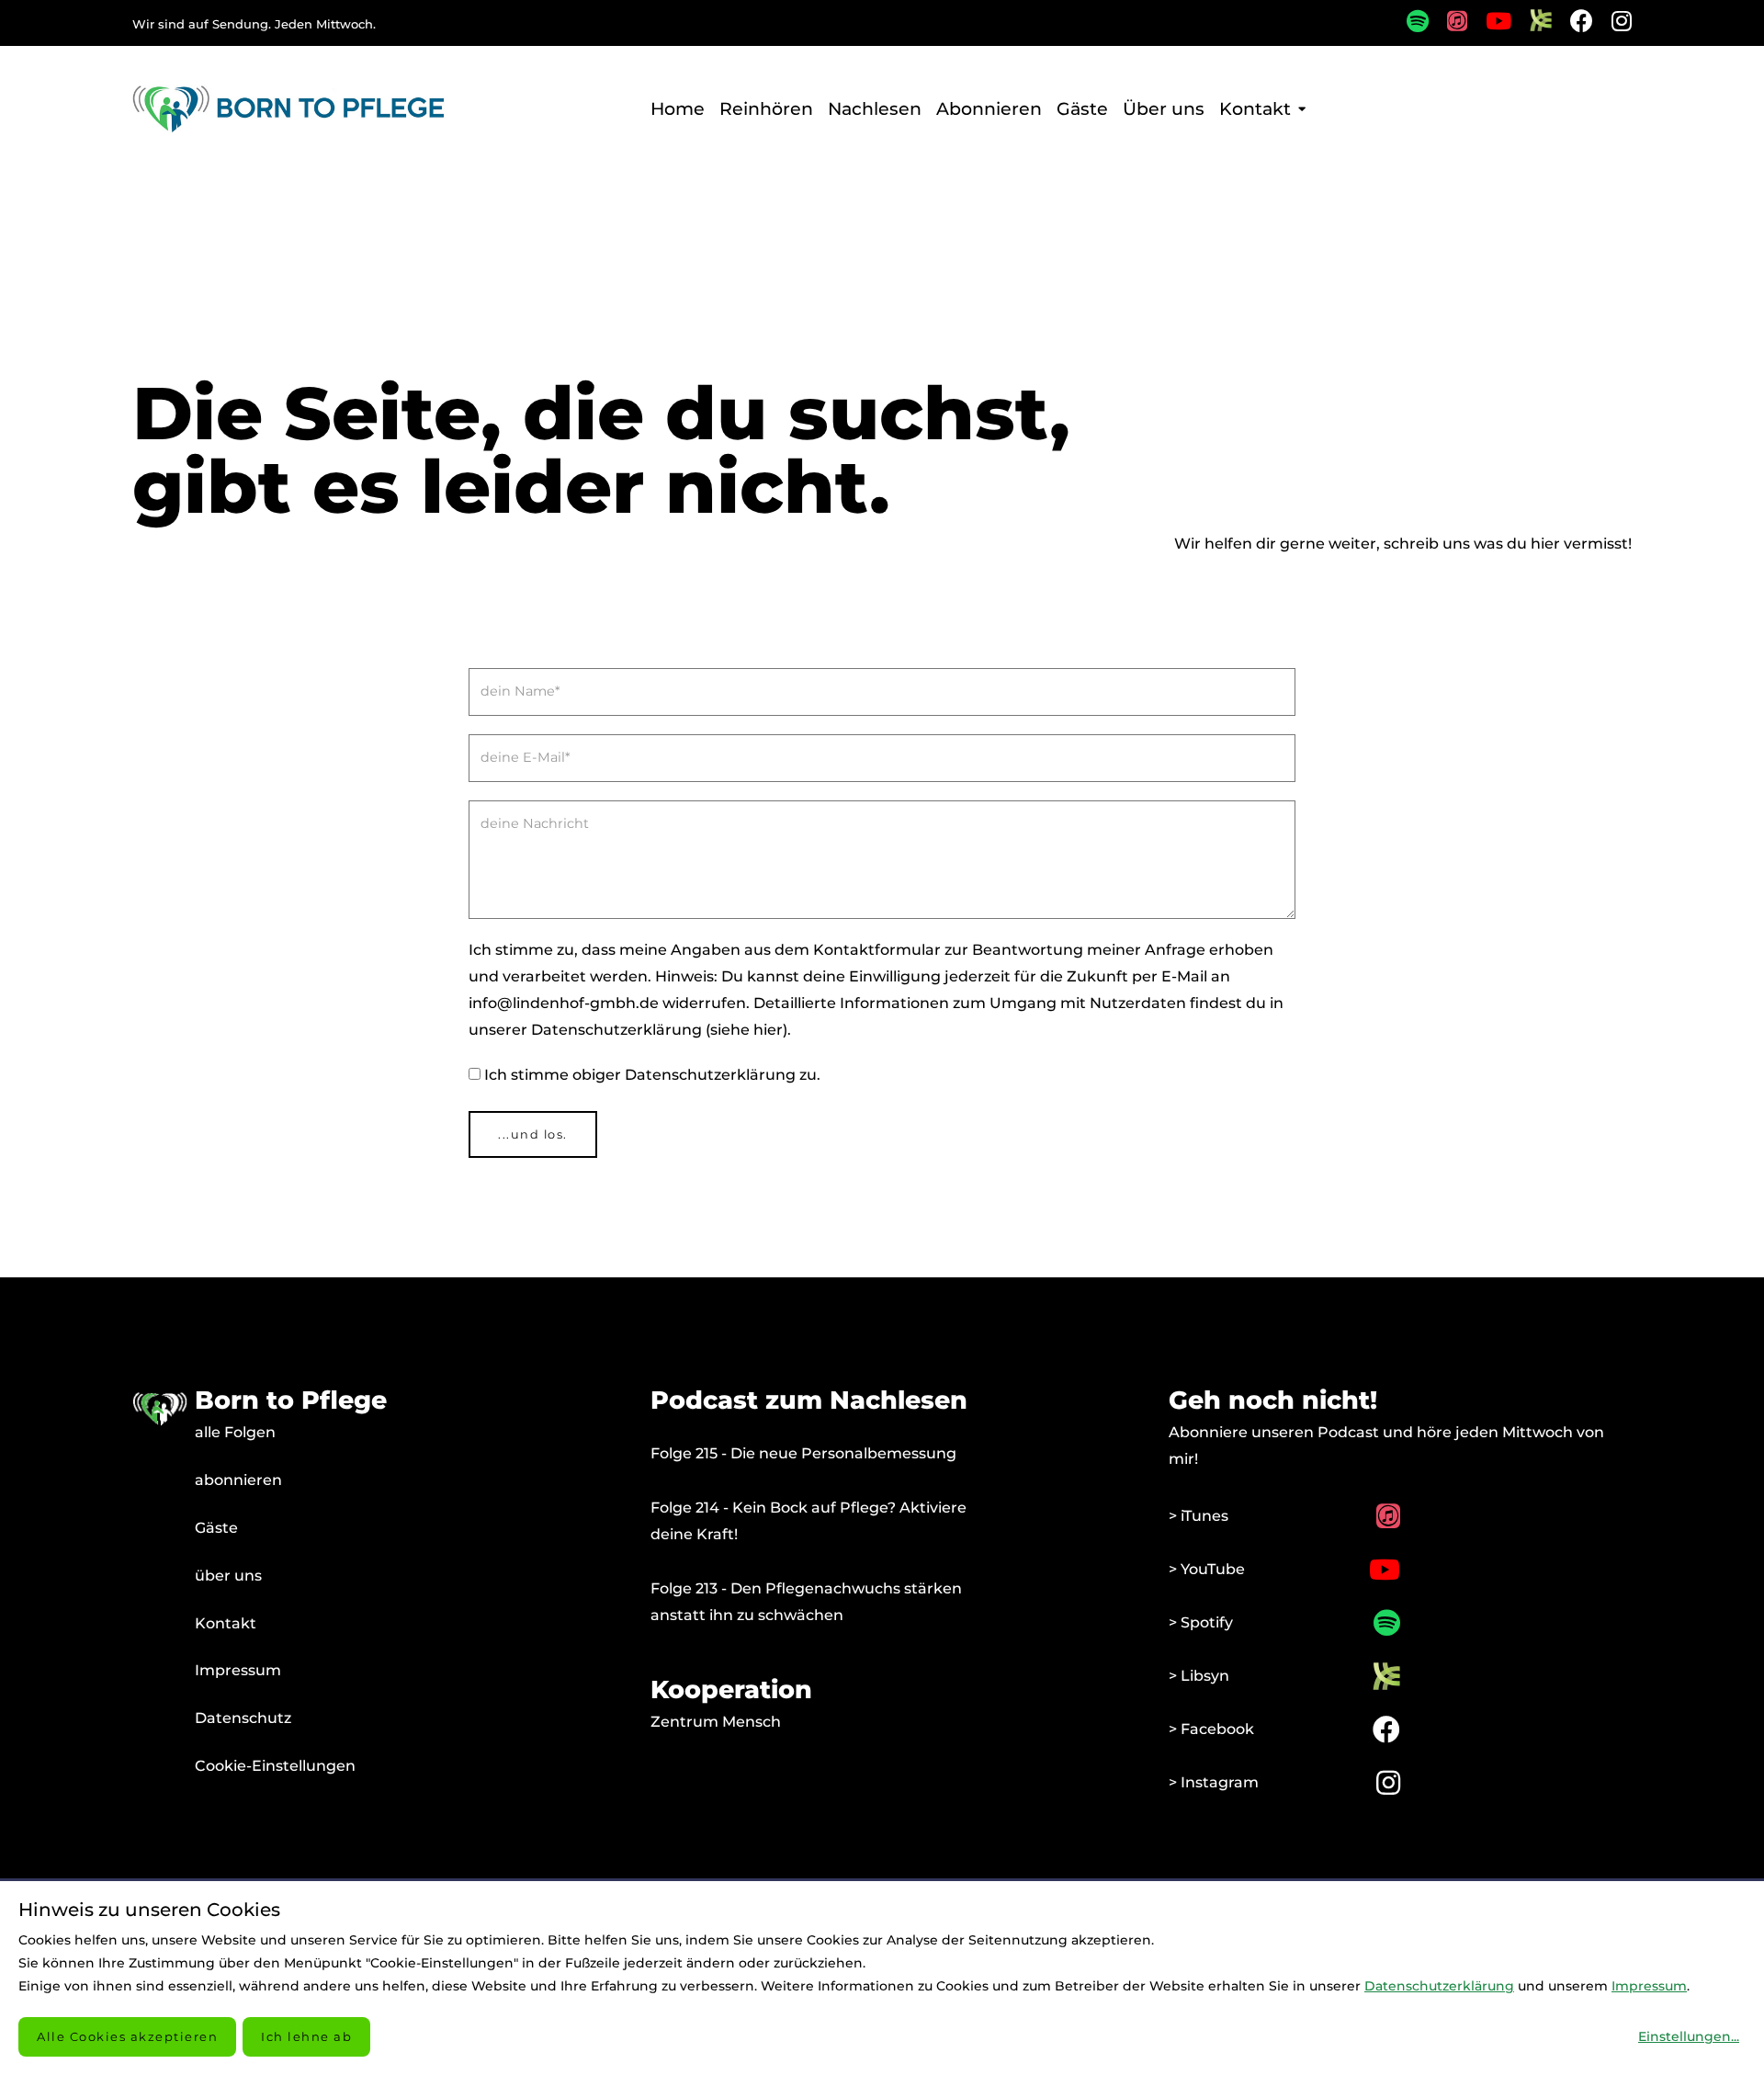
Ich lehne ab (306, 2036)
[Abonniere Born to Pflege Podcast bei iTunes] (1448, 24)
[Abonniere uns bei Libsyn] (1532, 26)
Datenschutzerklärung (1439, 1986)
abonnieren (238, 1480)
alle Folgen (235, 1432)
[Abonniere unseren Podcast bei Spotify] (1408, 24)
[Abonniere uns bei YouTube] (1489, 24)
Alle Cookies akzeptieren (127, 2036)
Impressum (238, 1670)
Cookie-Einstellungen (275, 1766)
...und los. (533, 1134)
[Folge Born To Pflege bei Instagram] (1612, 24)
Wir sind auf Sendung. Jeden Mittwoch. (254, 24)
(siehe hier (744, 1030)
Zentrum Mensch (716, 1722)
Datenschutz (243, 1718)
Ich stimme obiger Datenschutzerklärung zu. (652, 1075)
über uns (228, 1576)
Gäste (216, 1528)
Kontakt (226, 1623)
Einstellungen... (1689, 2036)
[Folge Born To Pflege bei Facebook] (1572, 24)
